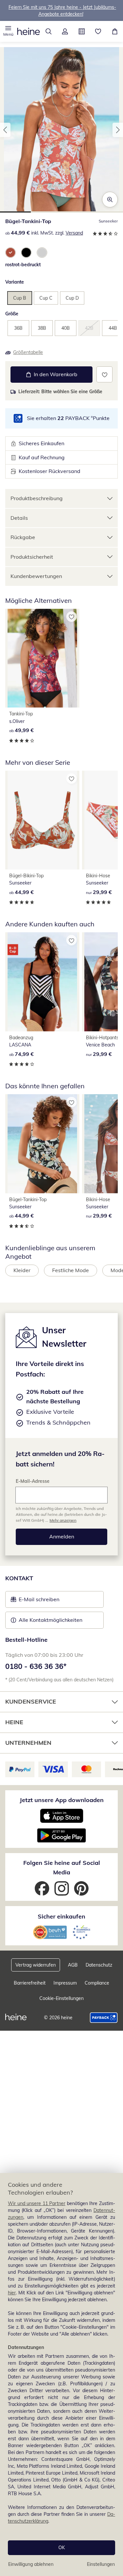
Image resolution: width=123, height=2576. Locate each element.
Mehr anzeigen (63, 1520)
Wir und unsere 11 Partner (37, 2203)
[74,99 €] (42, 982)
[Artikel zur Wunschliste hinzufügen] (104, 374)
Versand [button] (74, 233)
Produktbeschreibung (37, 498)
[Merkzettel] (98, 31)
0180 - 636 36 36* (36, 1666)
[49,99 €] (42, 658)
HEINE (14, 1722)
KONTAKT (19, 1578)
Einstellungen (101, 2564)
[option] (10, 253)
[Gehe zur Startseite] (29, 31)
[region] (61, 2374)
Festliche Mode (71, 1270)
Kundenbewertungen (36, 576)
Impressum (65, 1983)
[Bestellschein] (82, 31)
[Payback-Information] (104, 2018)
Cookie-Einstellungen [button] (61, 1998)
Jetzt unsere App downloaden (62, 1800)
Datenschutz (99, 1965)
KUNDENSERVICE (31, 1701)
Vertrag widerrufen (36, 1965)
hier (12, 2293)
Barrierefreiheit (30, 1983)
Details (19, 518)
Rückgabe (23, 537)
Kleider (22, 1270)
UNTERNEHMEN (28, 1743)
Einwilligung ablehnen (31, 2564)
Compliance (97, 1983)
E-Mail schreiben (35, 1601)
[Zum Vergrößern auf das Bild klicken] (110, 200)
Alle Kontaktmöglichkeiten (51, 1620)
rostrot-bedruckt (23, 265)
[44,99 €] (42, 820)
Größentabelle (28, 352)
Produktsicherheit (32, 557)
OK (62, 2548)
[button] (8, 31)
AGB (73, 1965)
